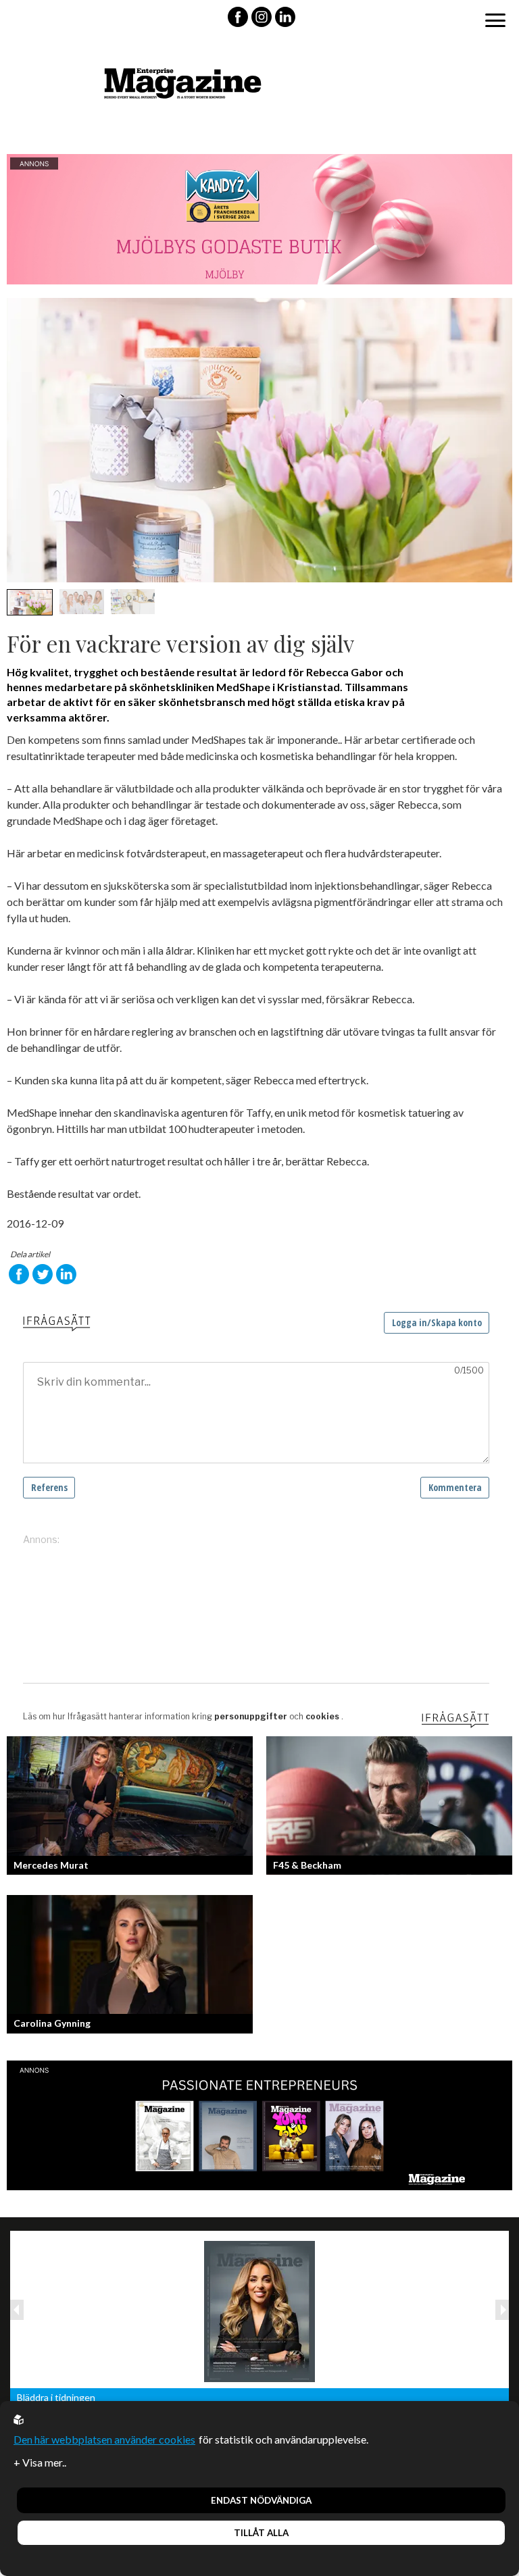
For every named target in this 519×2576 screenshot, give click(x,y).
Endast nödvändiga (261, 2500)
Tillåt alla (261, 2533)
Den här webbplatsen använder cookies (104, 2439)
